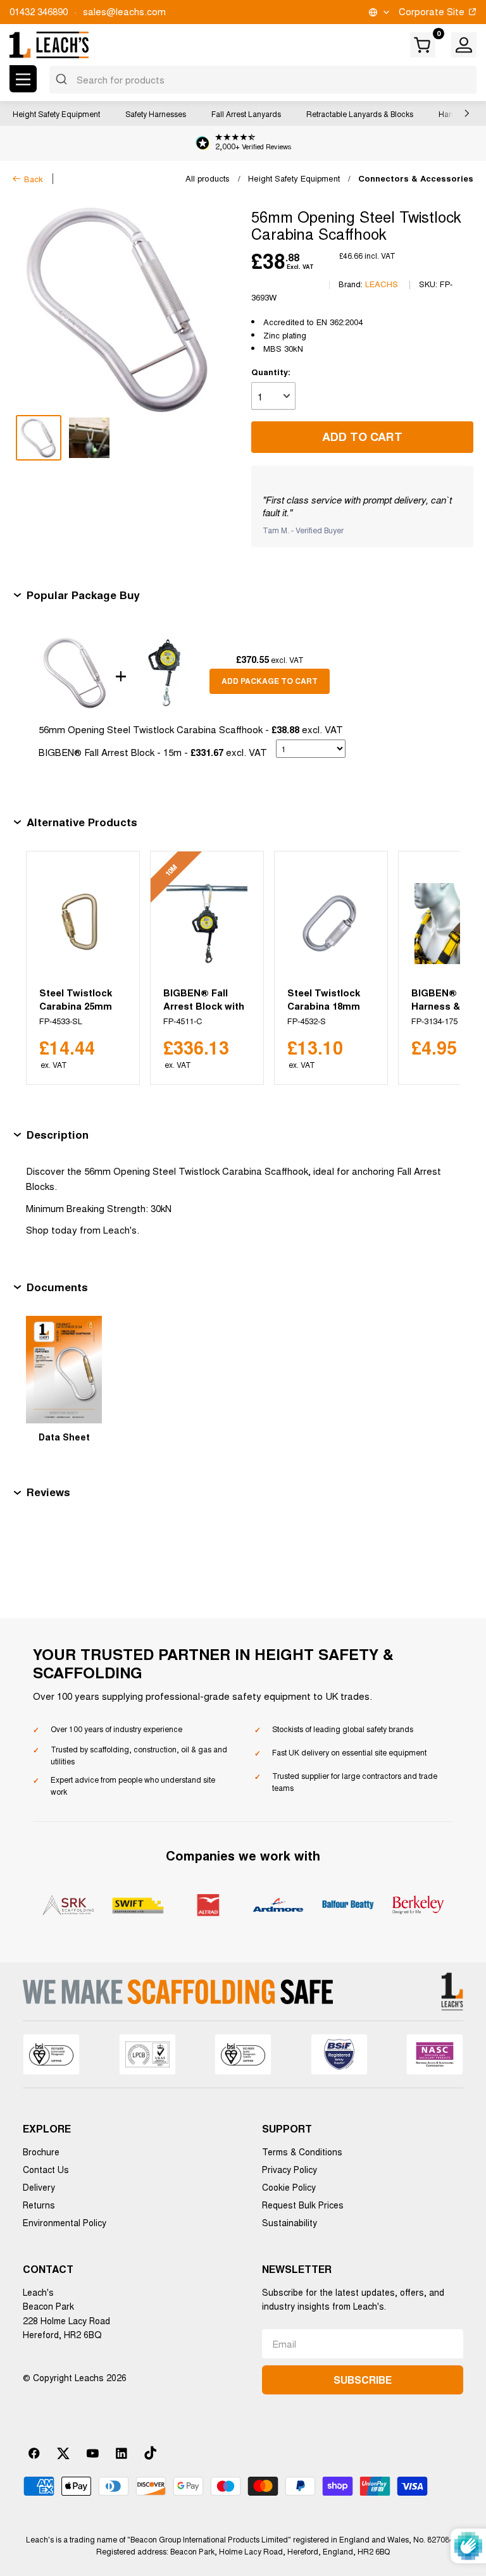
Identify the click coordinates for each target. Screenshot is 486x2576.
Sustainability (290, 2222)
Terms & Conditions (302, 2152)
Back (34, 179)
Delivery (39, 2187)
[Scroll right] (464, 113)
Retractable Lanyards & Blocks (360, 114)
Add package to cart (270, 681)
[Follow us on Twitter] (63, 2453)
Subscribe (363, 2380)
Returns (39, 2205)
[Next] (435, 968)
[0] (423, 45)
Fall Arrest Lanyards (246, 114)
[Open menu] (23, 79)
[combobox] (263, 80)
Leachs (382, 284)
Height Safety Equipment (56, 114)
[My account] (464, 45)
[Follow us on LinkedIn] (121, 2453)
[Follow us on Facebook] (34, 2453)
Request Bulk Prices (303, 2205)
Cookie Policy (289, 2187)
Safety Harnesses (156, 114)
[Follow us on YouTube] (92, 2453)
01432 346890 (39, 11)
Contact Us (46, 2169)
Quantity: (271, 372)
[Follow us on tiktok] (151, 2453)
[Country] (378, 12)
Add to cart (362, 437)
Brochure (41, 2152)
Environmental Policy (65, 2222)
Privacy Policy (290, 2169)
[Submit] (63, 80)
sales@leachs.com (124, 11)
